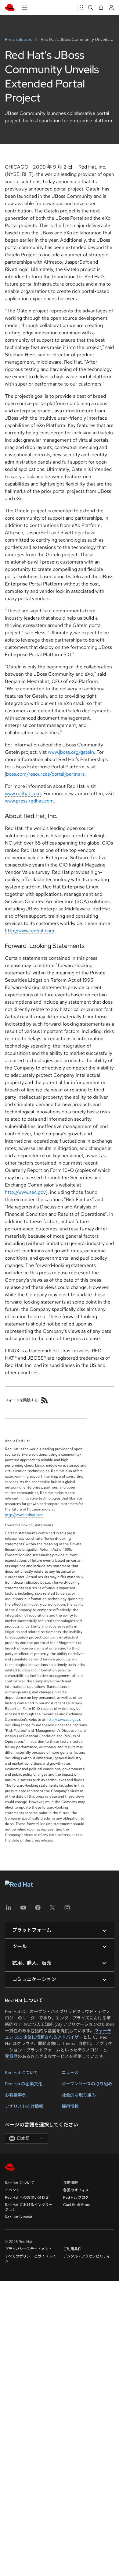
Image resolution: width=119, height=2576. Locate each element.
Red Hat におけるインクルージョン (29, 2207)
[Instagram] (67, 1910)
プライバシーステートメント (29, 2249)
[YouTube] (23, 1910)
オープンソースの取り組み (87, 2084)
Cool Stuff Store (77, 2205)
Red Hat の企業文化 (24, 2084)
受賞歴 (11, 2056)
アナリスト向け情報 (24, 2106)
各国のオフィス (76, 2190)
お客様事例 (16, 2095)
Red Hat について (22, 2073)
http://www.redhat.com (30, 931)
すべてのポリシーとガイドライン (30, 2259)
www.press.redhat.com (29, 801)
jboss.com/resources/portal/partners (45, 774)
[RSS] (45, 1400)
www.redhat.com (23, 793)
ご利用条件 (72, 2249)
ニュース (70, 2073)
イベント (12, 2190)
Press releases (19, 39)
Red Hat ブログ (76, 2197)
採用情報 (70, 2106)
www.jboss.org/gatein (71, 752)
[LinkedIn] (9, 1910)
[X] (52, 1910)
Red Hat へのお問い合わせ (27, 2197)
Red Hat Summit (19, 2217)
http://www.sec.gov (25, 1192)
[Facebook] (38, 1910)
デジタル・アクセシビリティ (87, 2256)
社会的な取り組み (79, 2095)
